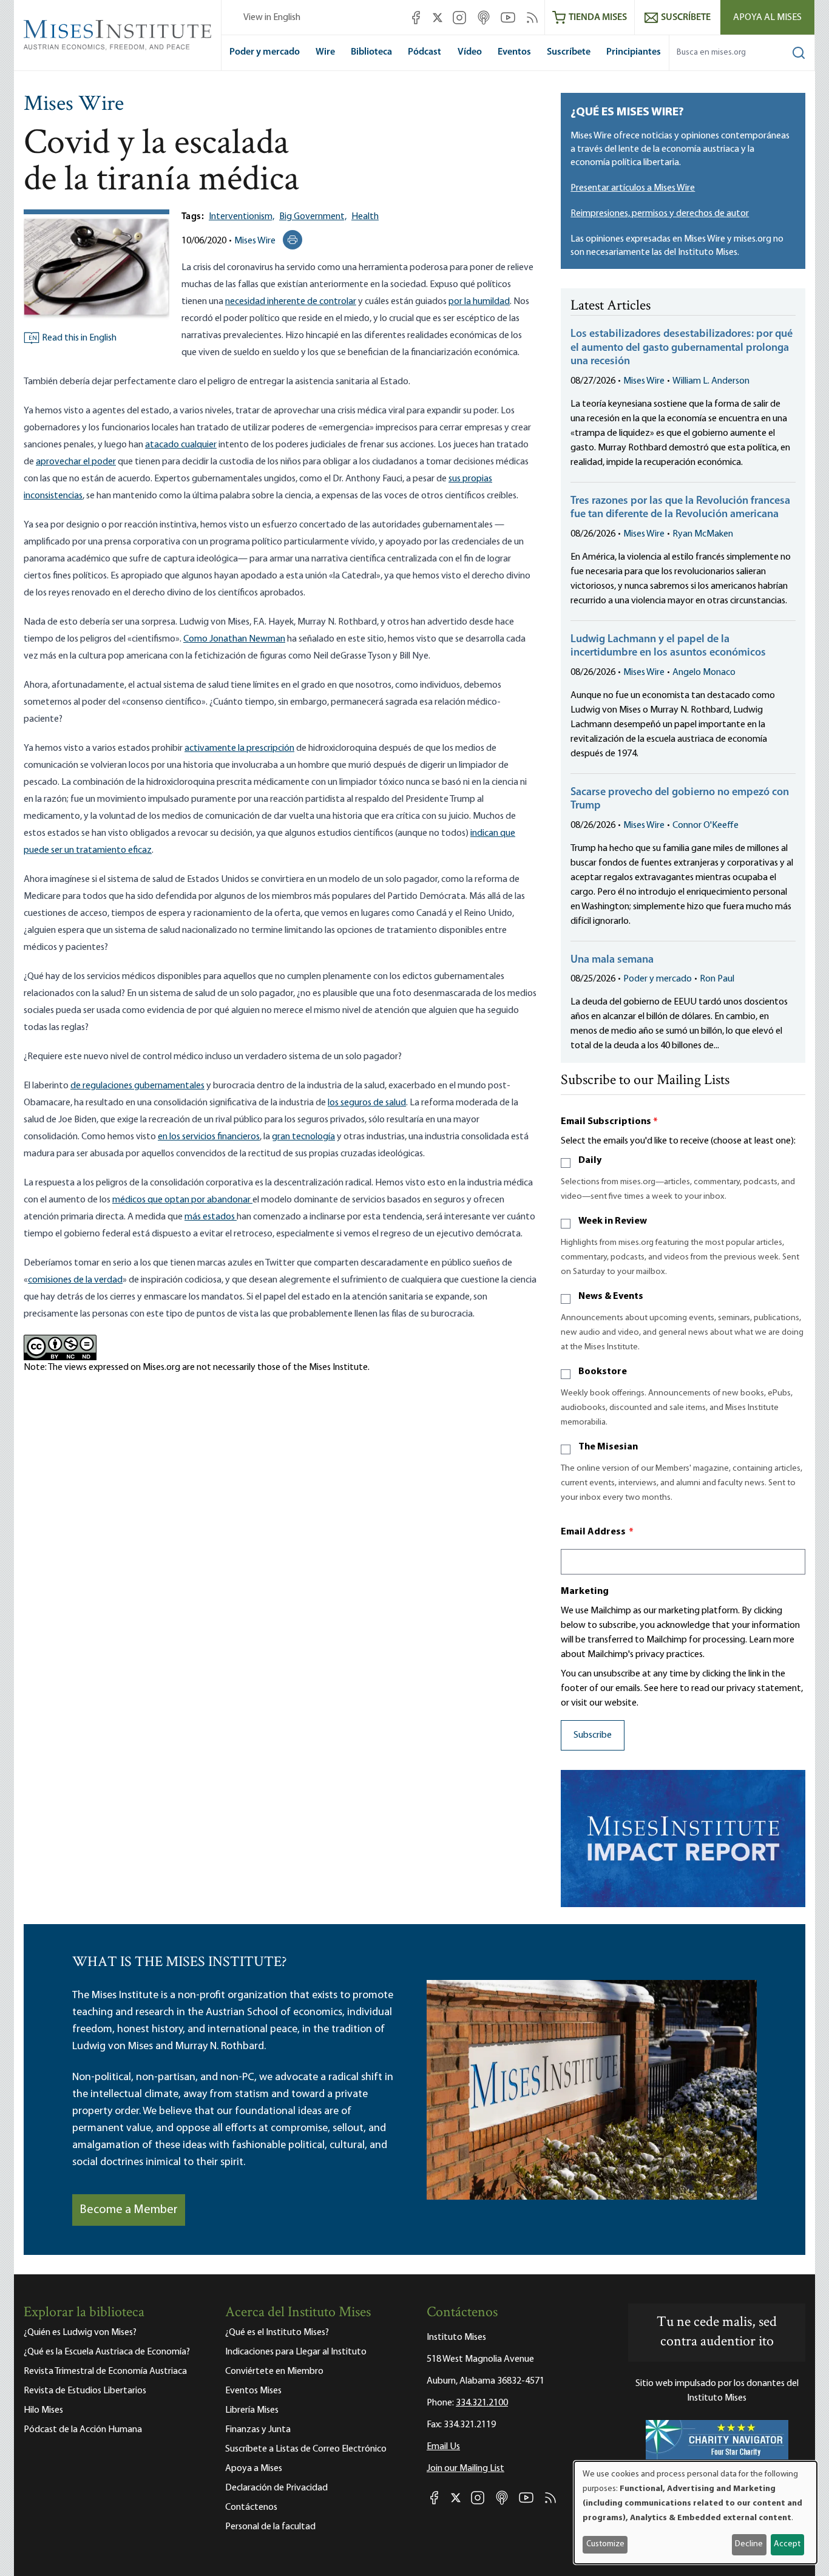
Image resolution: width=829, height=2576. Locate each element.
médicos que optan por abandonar (182, 1200)
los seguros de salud (367, 1103)
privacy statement (764, 1689)
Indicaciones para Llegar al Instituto (296, 2352)
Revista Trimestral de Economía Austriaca (105, 2371)
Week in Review (613, 1221)
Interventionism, (242, 217)
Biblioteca (371, 52)
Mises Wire (74, 105)
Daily (590, 1161)
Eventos (514, 52)
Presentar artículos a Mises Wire (633, 188)
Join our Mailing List (465, 2469)
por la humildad (479, 302)
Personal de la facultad (270, 2527)
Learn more (772, 1640)
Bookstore (603, 1372)
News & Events (611, 1296)
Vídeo (470, 52)
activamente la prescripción (239, 748)
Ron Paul (717, 979)
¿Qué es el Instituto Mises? (277, 2333)
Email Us (443, 2447)
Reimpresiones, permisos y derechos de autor (660, 214)
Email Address (597, 1532)
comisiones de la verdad (75, 1280)
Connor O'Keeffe (705, 825)
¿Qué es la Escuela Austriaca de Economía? (107, 2352)
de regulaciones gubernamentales (137, 1086)
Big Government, (313, 217)
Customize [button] (605, 2544)
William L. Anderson (711, 381)
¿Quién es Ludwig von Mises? (80, 2333)
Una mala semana (612, 960)
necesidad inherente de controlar (291, 302)
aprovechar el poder (76, 462)
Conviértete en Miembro (274, 2371)
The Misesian (608, 1447)
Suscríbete (569, 52)
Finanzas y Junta (258, 2430)
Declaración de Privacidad (276, 2488)
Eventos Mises (253, 2391)
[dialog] (695, 2513)
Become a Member (129, 2210)
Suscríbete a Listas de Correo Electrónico (306, 2449)
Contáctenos (251, 2507)
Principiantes (634, 52)
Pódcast (425, 52)
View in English (272, 18)
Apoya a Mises (254, 2469)
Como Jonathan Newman (234, 639)
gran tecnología (303, 1137)
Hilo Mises (43, 2410)
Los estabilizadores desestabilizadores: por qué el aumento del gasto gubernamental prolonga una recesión (682, 348)
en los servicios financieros (209, 1137)
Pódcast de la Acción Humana (83, 2430)
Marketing (585, 1591)
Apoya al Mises (767, 18)
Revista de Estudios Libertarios (85, 2391)
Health (365, 217)
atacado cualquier (181, 445)
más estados (211, 1217)
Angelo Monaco (704, 673)
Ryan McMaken (703, 534)
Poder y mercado (265, 52)
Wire (325, 52)
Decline (749, 2544)
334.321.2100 (482, 2403)
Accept (787, 2544)
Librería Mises (252, 2410)
